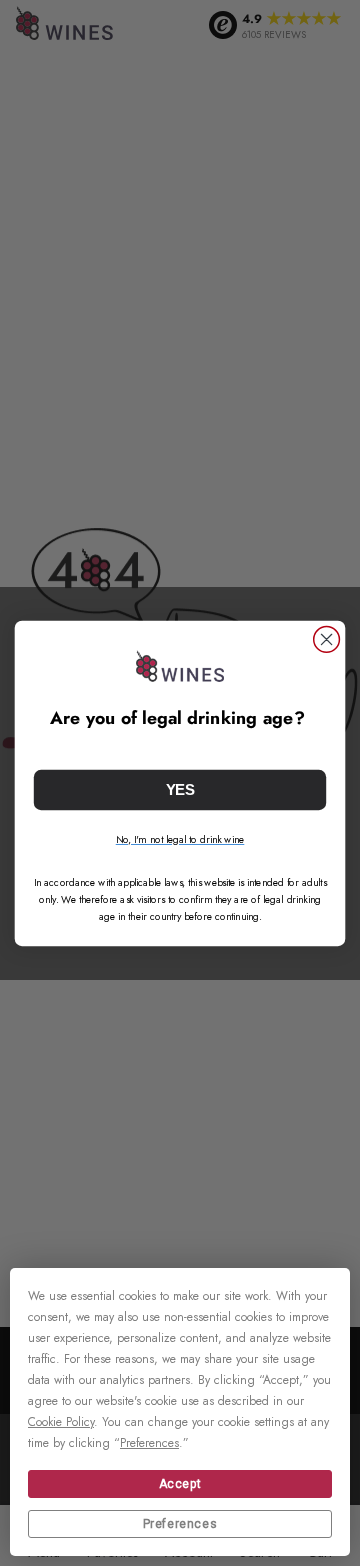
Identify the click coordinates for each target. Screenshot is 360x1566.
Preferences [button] (149, 1443)
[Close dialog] (327, 639)
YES (180, 789)
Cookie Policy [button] (61, 1422)
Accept (180, 1484)
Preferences (180, 1524)
